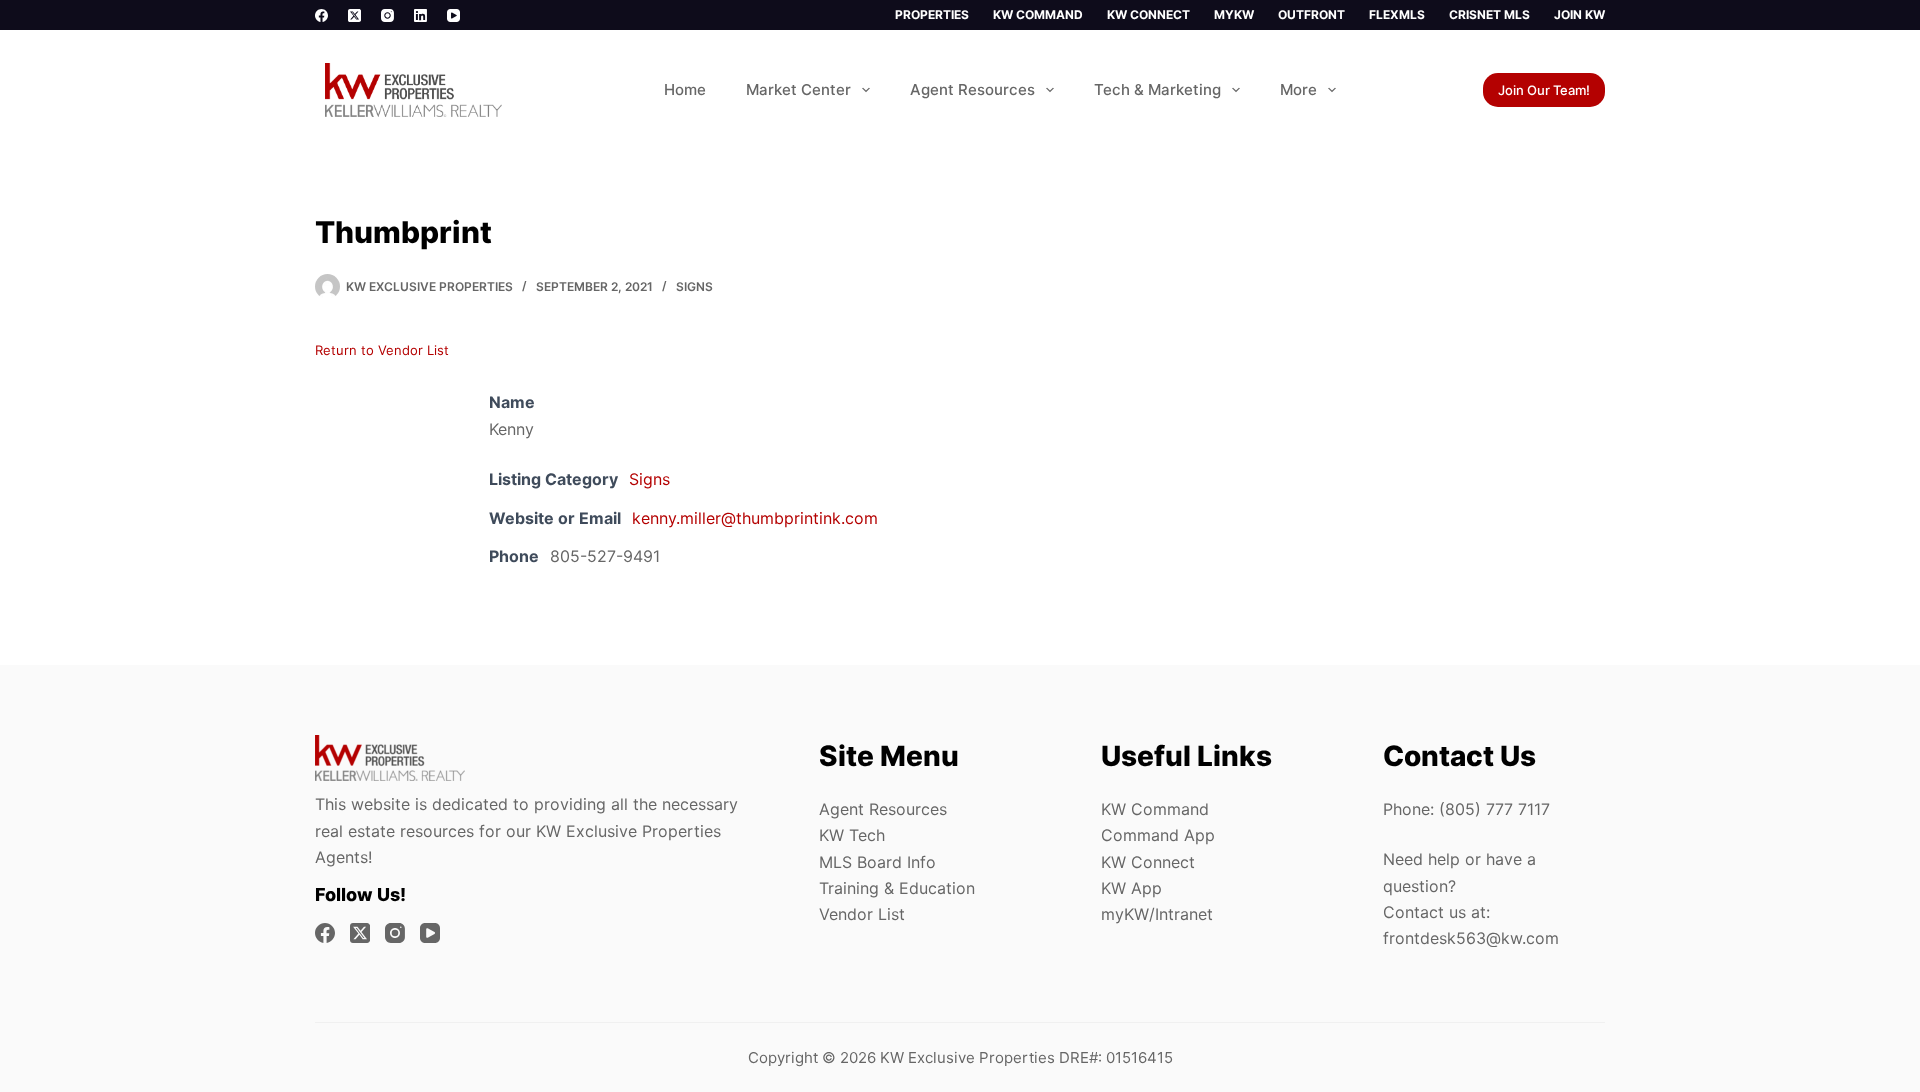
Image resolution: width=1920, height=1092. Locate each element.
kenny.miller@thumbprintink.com (755, 518)
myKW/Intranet (1157, 914)
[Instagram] (387, 15)
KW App (1131, 888)
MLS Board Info (877, 862)
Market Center (798, 89)
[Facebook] (321, 15)
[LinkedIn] (420, 15)
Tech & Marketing (1157, 89)
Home (685, 89)
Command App (1158, 835)
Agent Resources (972, 89)
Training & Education (897, 888)
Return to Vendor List (382, 350)
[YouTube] (453, 15)
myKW (1234, 14)
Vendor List (862, 914)
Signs (694, 286)
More (1298, 89)
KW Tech (852, 835)
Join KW (1579, 14)
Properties (932, 14)
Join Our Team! (1544, 90)
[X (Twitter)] (354, 15)
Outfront (1311, 14)
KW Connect (1148, 14)
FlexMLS (1397, 14)
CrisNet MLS (1489, 14)
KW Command (1038, 14)
